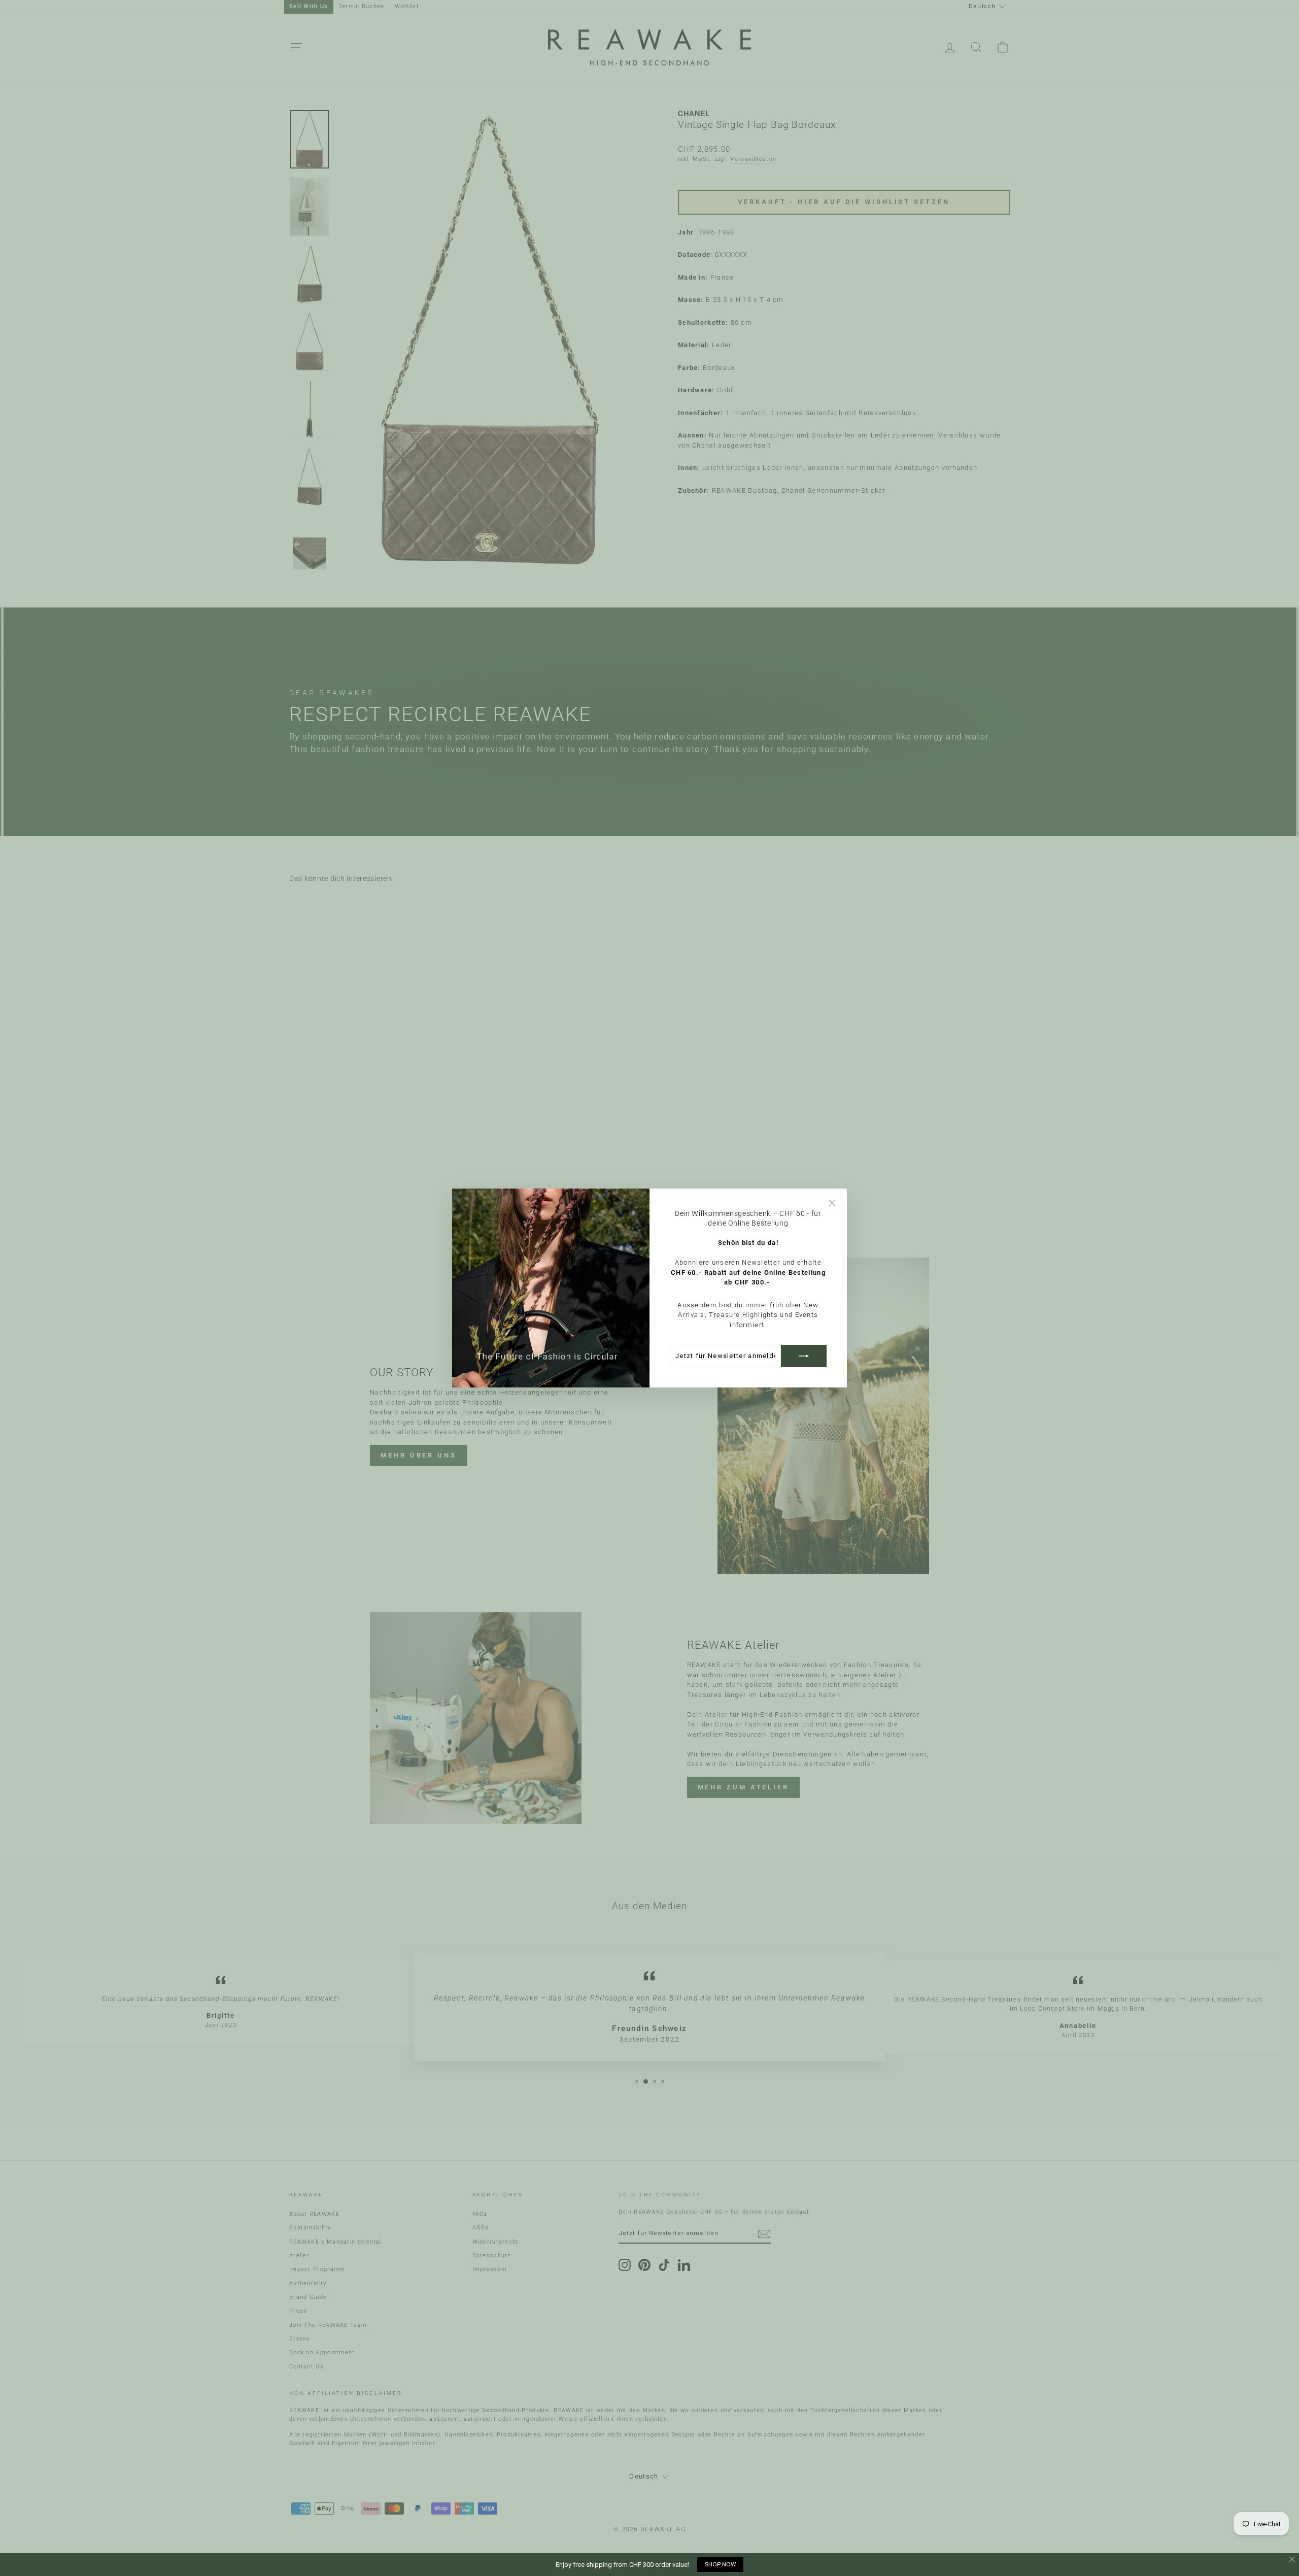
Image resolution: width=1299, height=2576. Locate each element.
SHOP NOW (720, 2564)
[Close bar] (1293, 2560)
